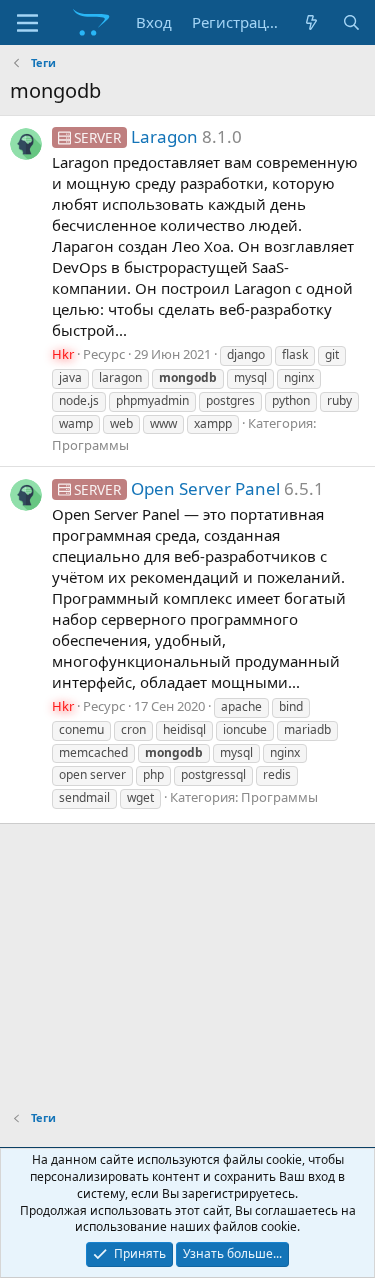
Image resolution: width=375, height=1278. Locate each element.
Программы (90, 445)
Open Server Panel (177, 488)
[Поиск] (351, 22)
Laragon (136, 136)
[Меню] (27, 23)
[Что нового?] (311, 22)
